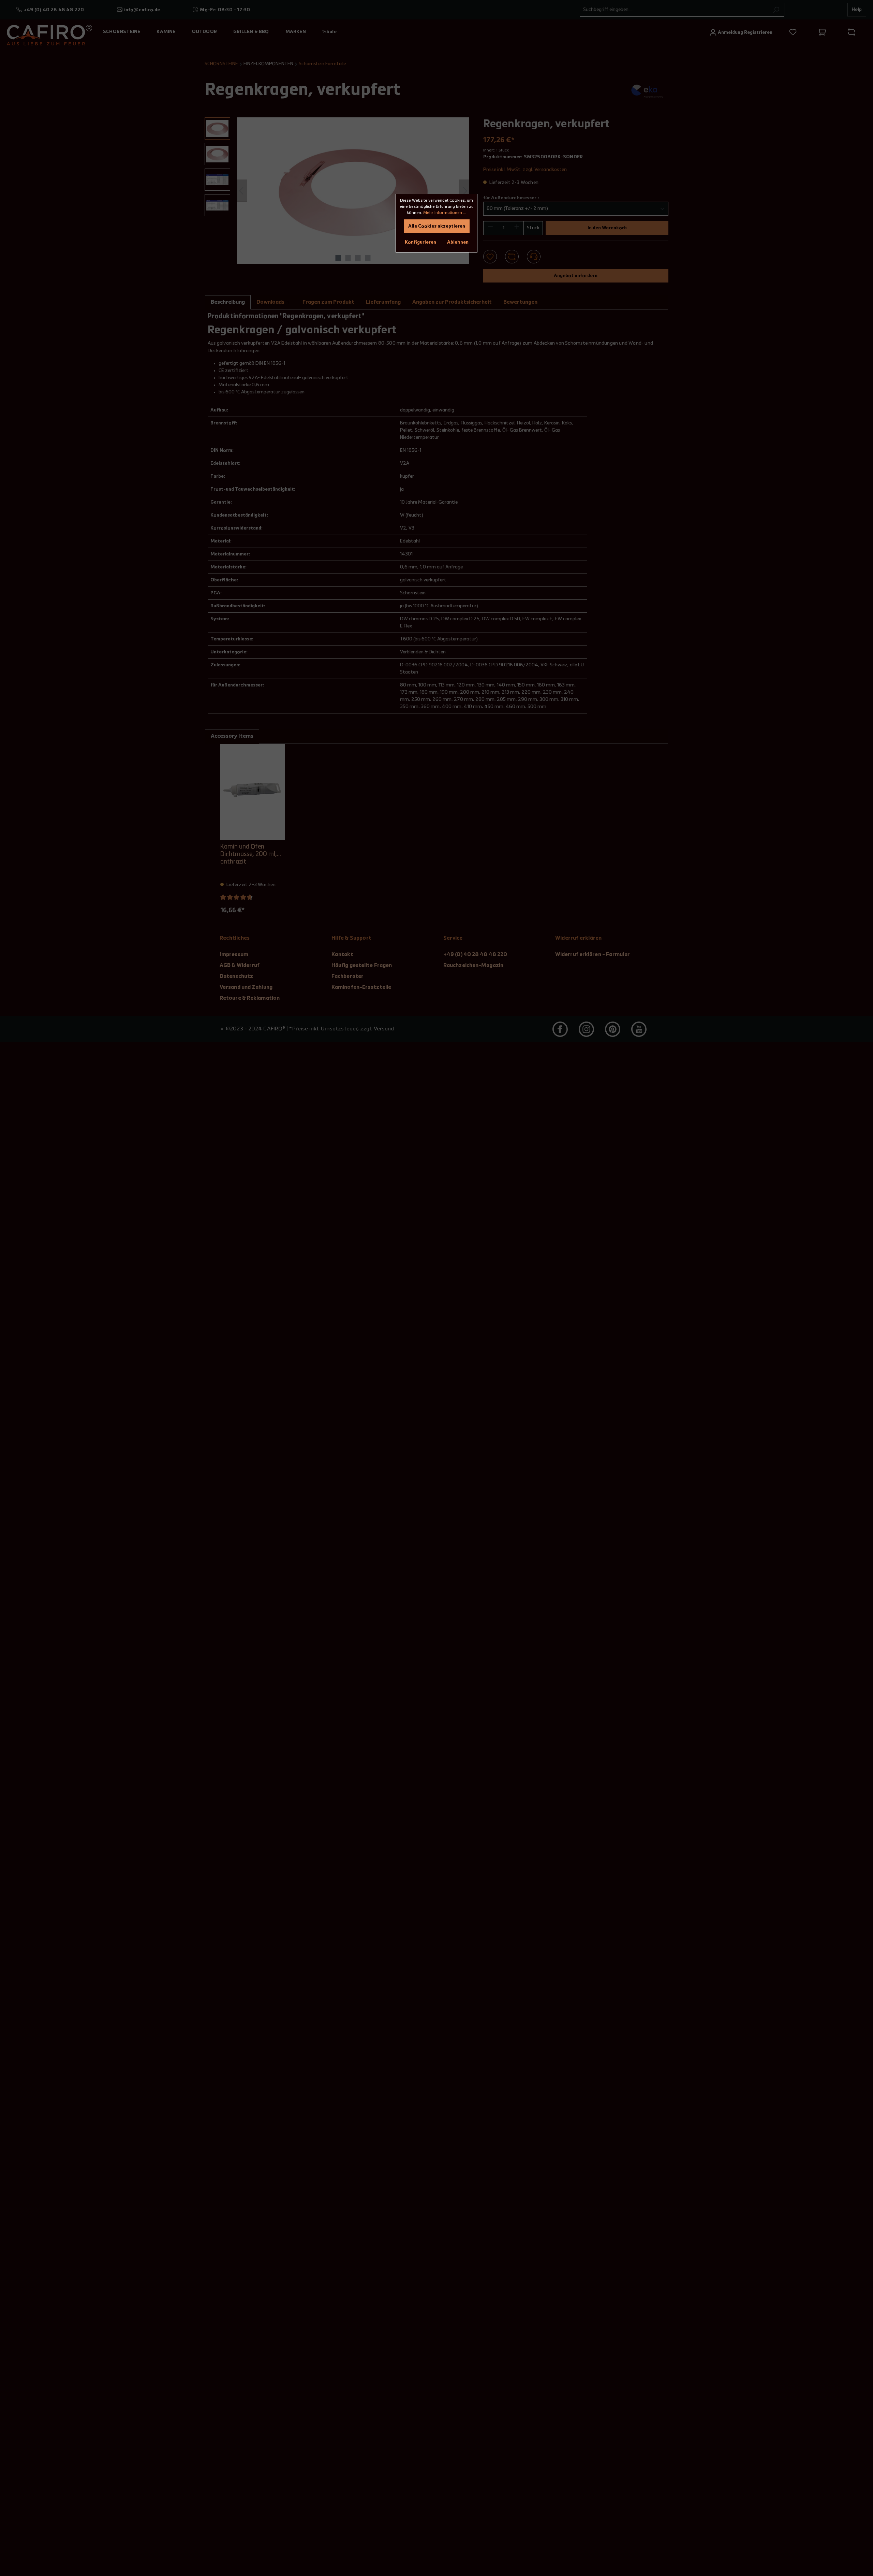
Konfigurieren (420, 242)
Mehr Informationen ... (445, 213)
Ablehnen (458, 242)
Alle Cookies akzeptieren (437, 226)
